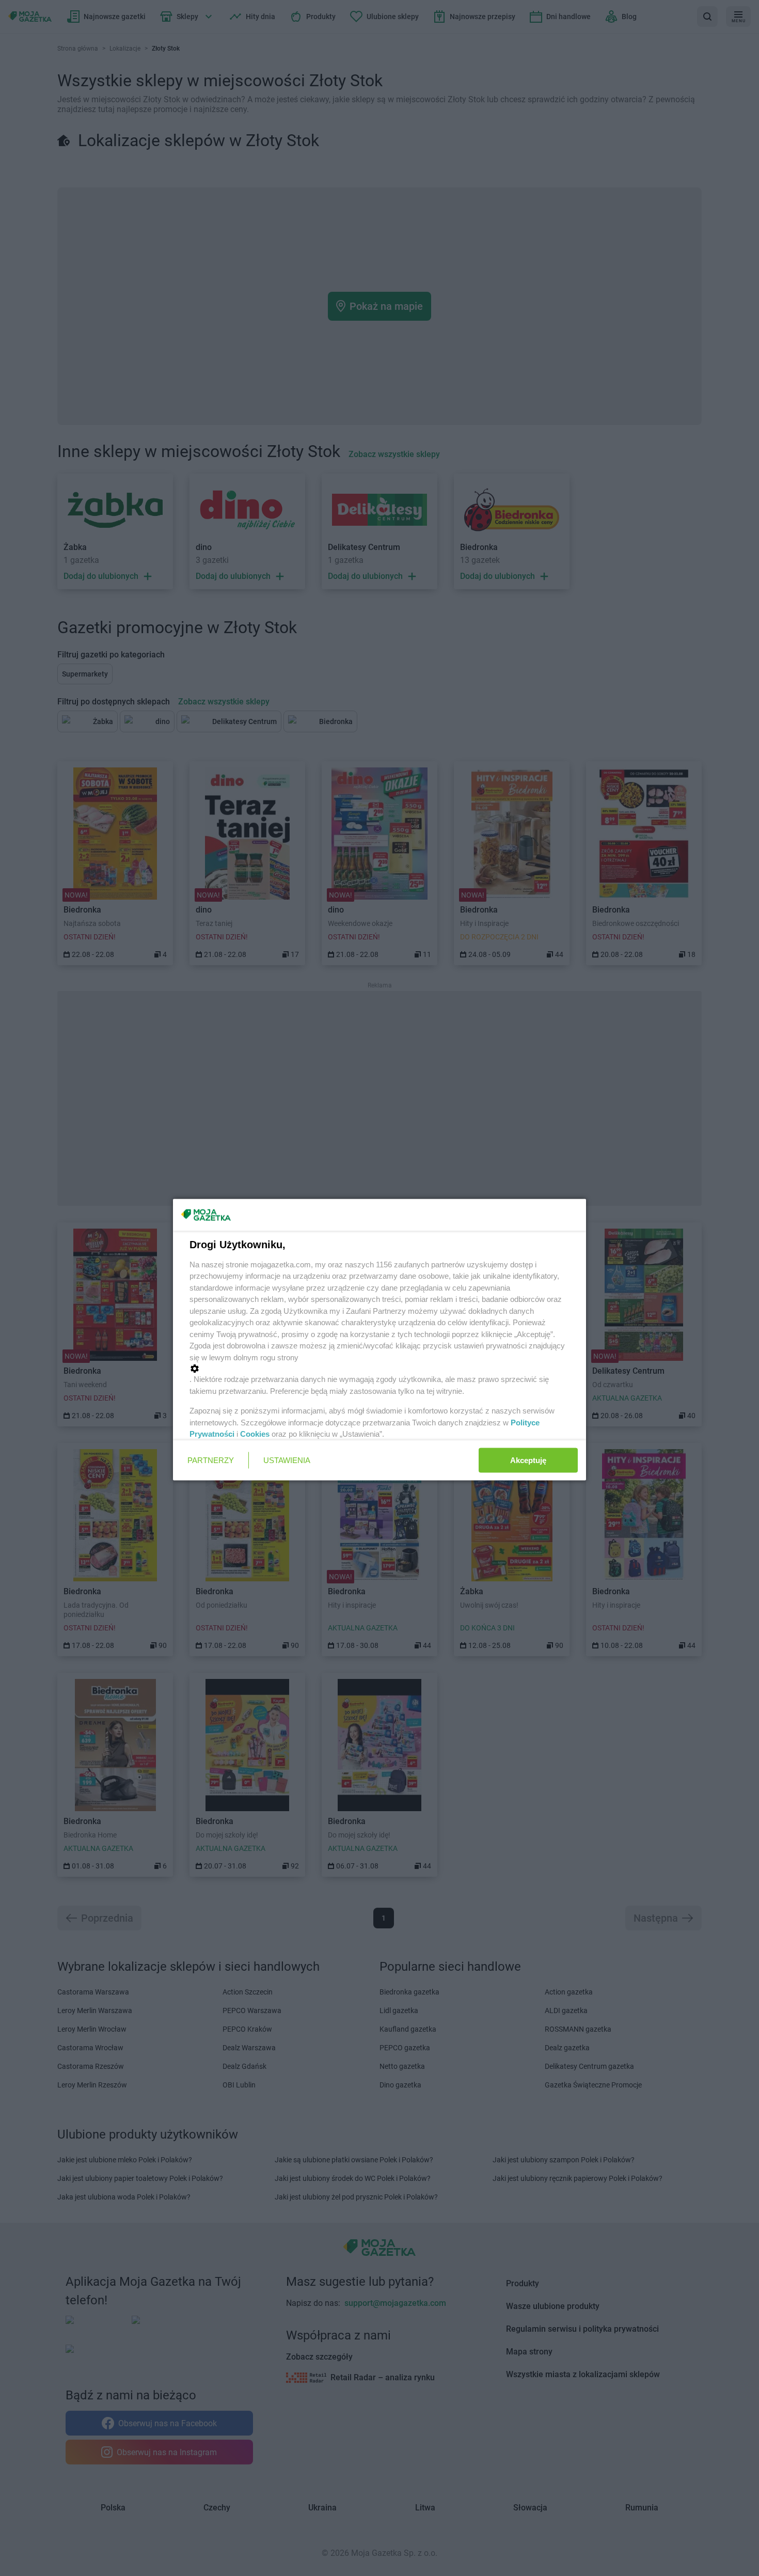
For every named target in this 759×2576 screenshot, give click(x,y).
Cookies (255, 1434)
